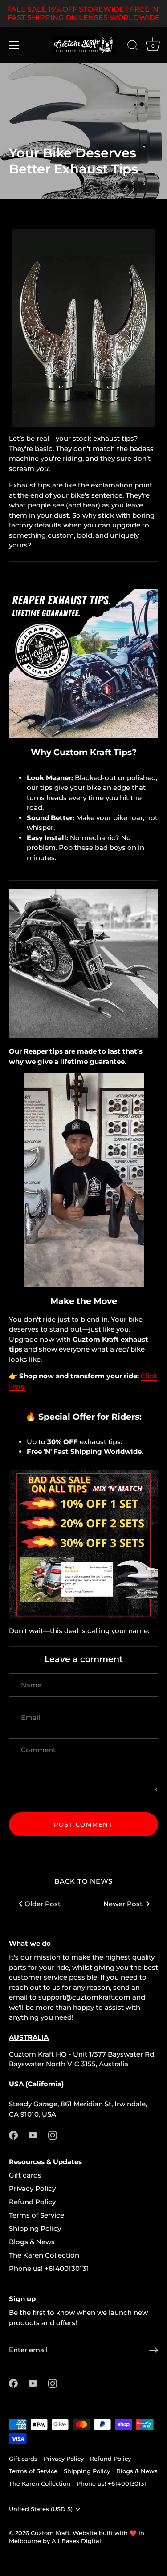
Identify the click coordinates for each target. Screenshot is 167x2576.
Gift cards (25, 2175)
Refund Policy (32, 2202)
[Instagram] (53, 2135)
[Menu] (14, 45)
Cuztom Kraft (50, 2533)
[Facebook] (13, 2135)
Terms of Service (37, 2215)
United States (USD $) (41, 2509)
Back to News (83, 1881)
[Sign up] (154, 2350)
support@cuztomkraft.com (84, 1997)
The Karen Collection (44, 2255)
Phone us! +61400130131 (49, 2268)
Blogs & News (32, 2242)
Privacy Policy (32, 2188)
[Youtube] (33, 2135)
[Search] (133, 47)
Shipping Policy (35, 2228)
